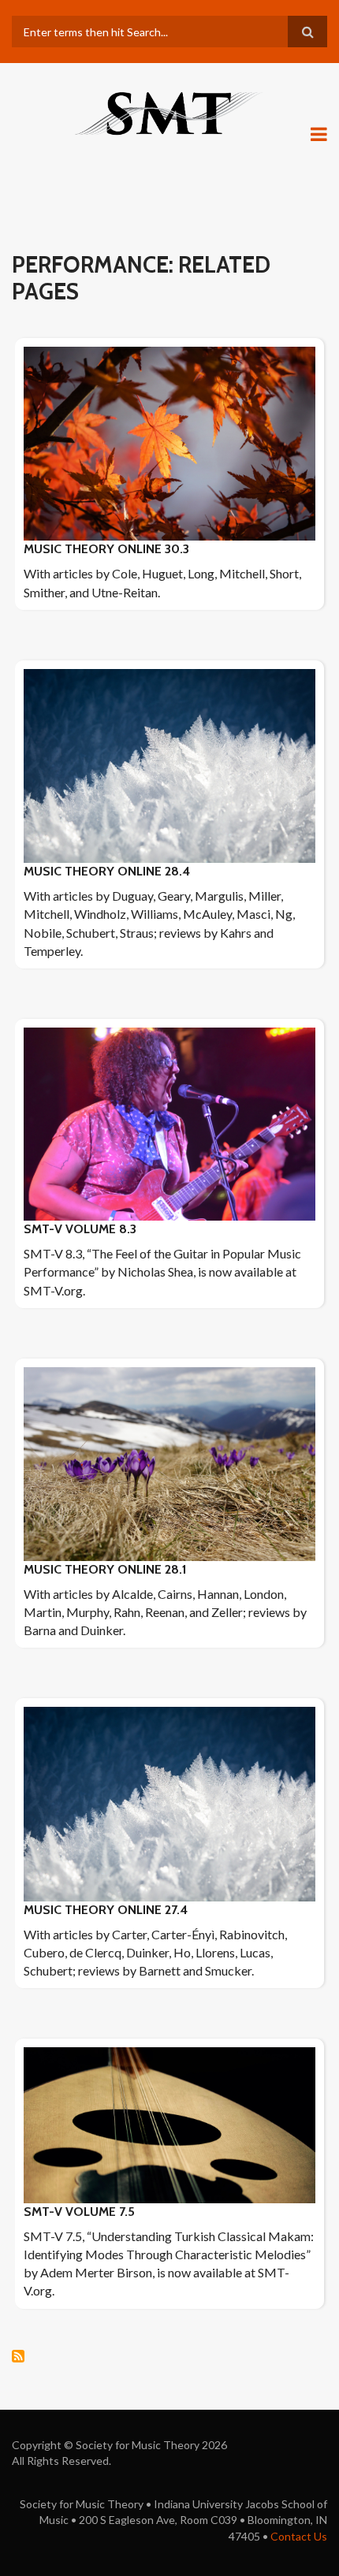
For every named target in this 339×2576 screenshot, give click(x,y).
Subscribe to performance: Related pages (18, 2356)
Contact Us (299, 2536)
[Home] (169, 112)
